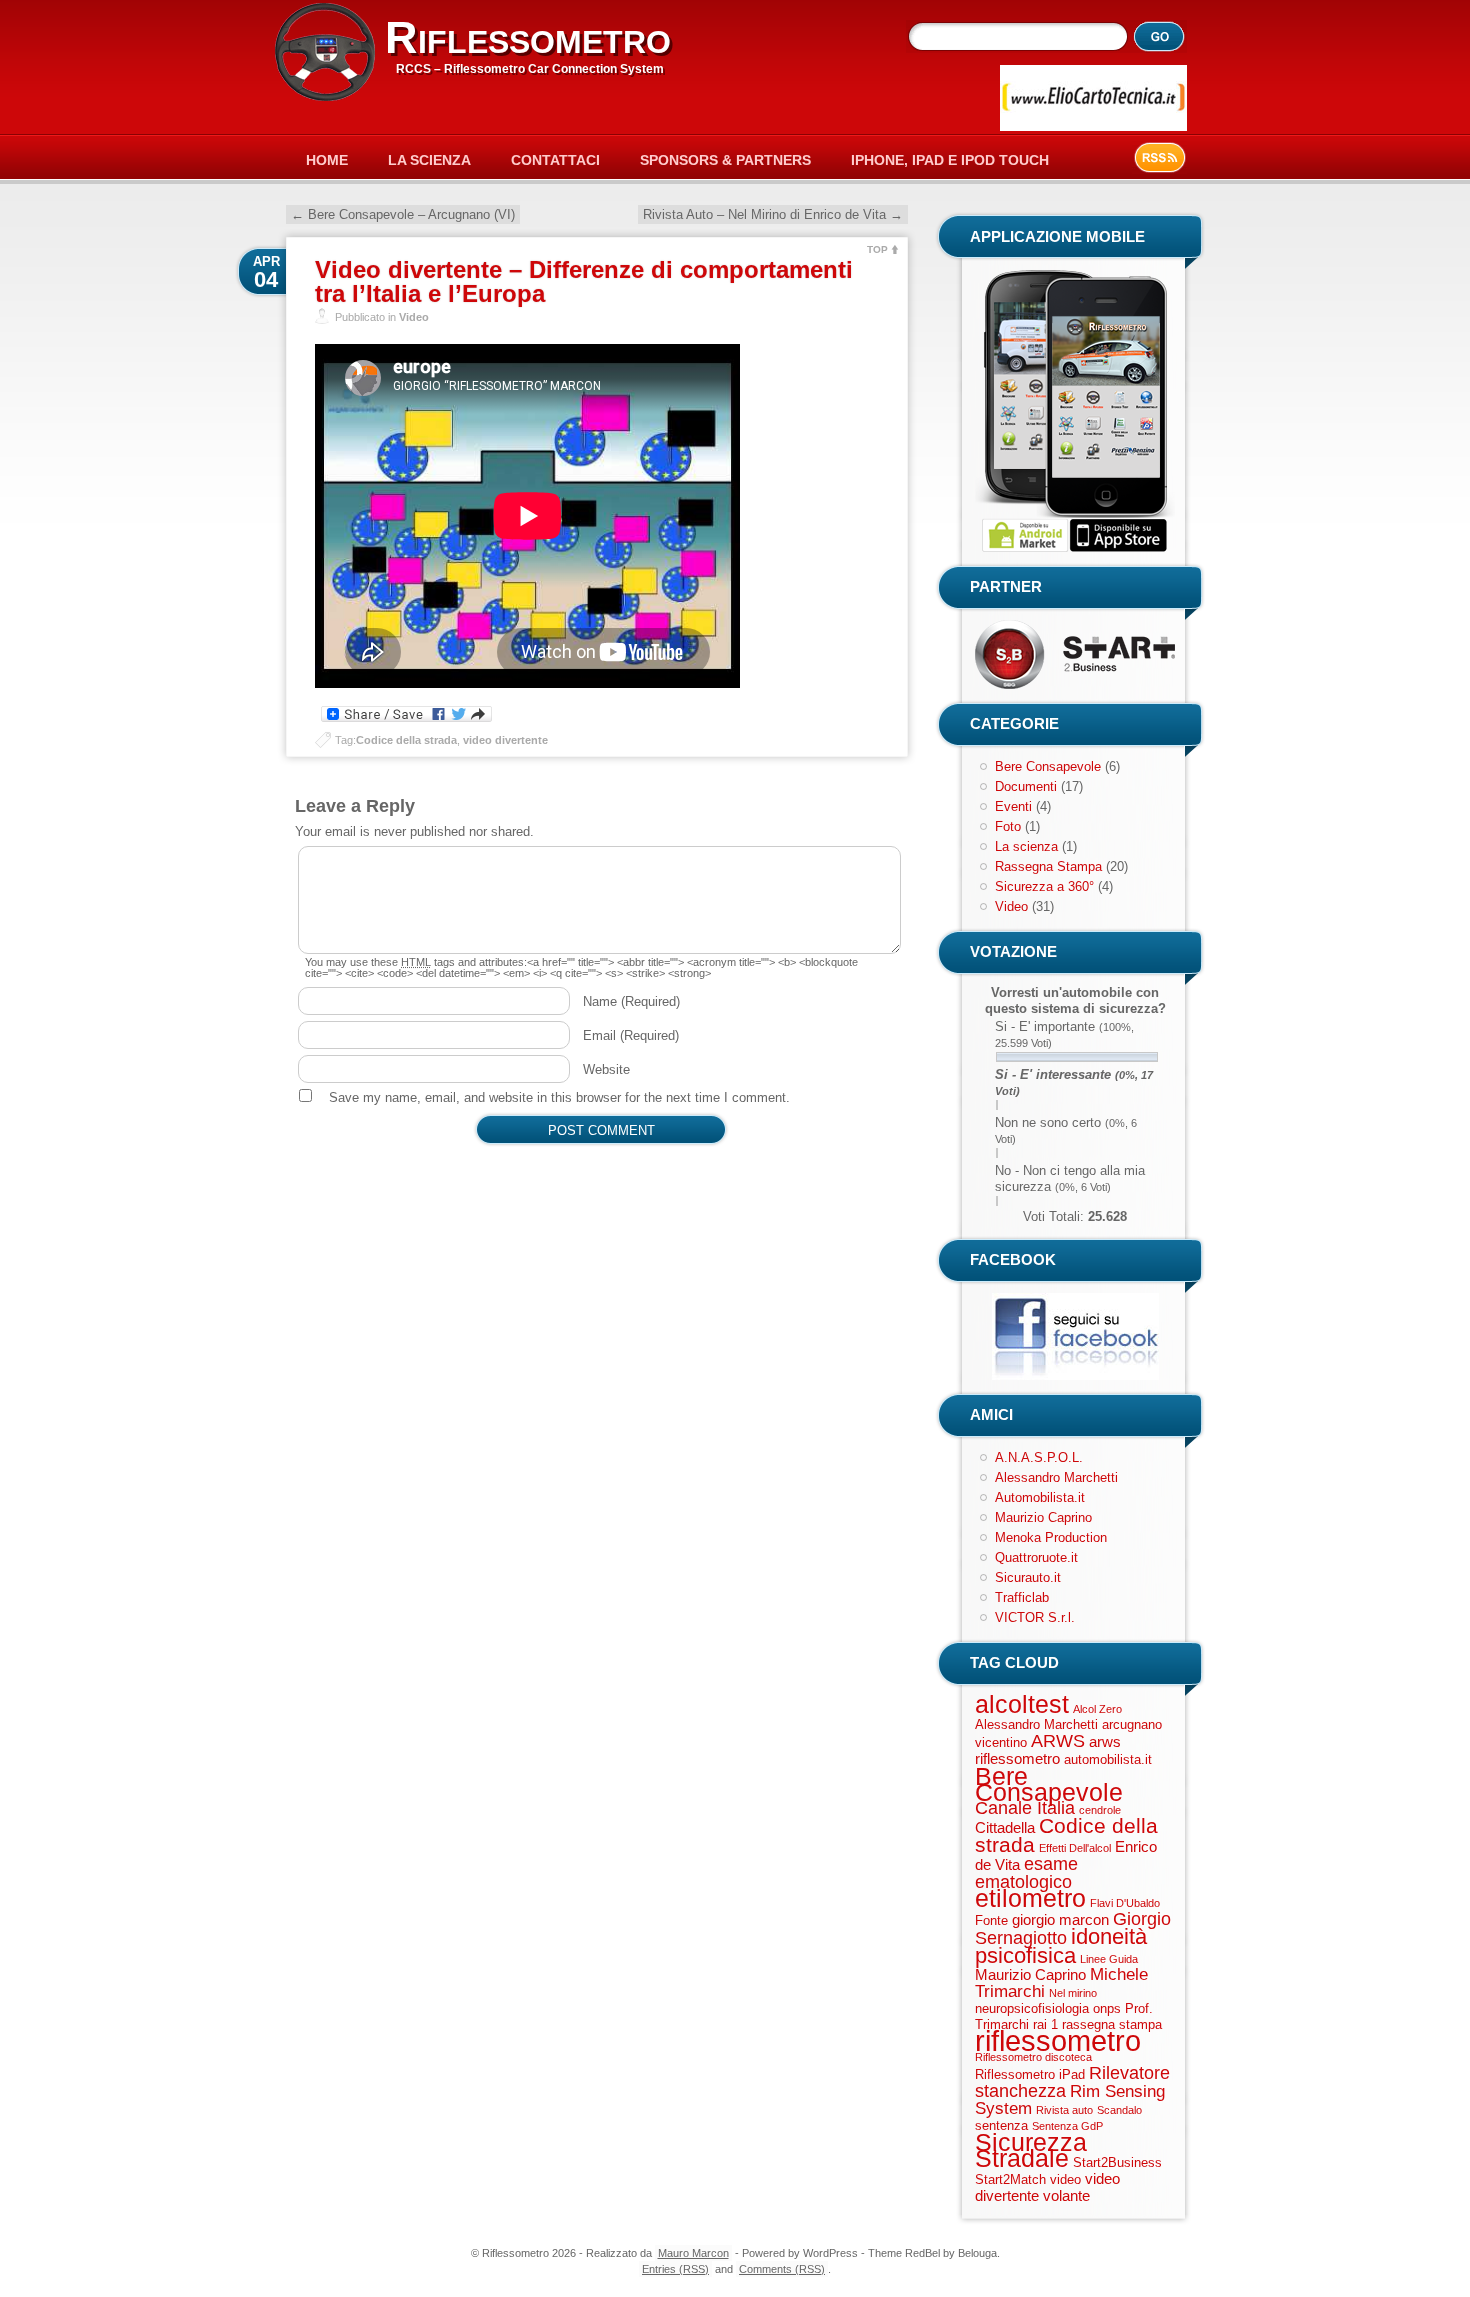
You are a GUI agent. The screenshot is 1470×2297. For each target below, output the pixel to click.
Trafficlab (1022, 1597)
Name (631, 1001)
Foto (1008, 826)
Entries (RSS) (675, 2269)
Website (606, 1069)
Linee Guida (1109, 1959)
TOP (877, 249)
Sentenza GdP (1067, 2126)
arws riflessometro (1048, 1750)
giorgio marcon (1060, 1919)
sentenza (1001, 2125)
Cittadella (1005, 1827)
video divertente (505, 740)
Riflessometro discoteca (1033, 2057)
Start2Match (1010, 2179)
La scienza (1026, 846)
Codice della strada (406, 740)
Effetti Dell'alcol (1075, 1848)
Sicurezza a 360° (1044, 886)
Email (631, 1035)
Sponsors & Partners (725, 160)
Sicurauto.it (1028, 1577)
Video (414, 317)
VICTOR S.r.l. (1035, 1617)
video (1065, 2179)
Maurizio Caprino (1043, 1517)
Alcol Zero (1097, 1709)
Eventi (1013, 806)
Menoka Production (1051, 1537)
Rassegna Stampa (1048, 866)
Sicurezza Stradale (1031, 2150)
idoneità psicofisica (1061, 1946)
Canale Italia (1025, 1808)
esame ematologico (1026, 1873)
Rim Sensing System (1070, 2100)
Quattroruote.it (1036, 1557)
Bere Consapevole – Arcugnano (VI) (403, 214)
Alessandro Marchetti (1056, 1477)
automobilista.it (1108, 1759)
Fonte (991, 1920)
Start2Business (1117, 2162)
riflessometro (1058, 2040)
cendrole (1100, 1810)
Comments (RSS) (782, 2269)
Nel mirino (1073, 1993)
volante (1066, 2195)
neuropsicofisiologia (1032, 2008)
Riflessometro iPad (1030, 2074)
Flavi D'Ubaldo (1125, 1903)
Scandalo (1119, 2110)
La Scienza (429, 160)
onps (1107, 2008)
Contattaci (555, 160)
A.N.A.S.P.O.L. (1039, 1457)
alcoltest (1022, 1704)
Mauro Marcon (693, 2253)
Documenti (1026, 786)
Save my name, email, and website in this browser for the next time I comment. (559, 1097)
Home (327, 160)
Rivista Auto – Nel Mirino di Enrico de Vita (773, 214)
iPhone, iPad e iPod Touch (950, 160)
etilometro (1030, 1898)
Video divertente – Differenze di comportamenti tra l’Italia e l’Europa (584, 281)
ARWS (1058, 1741)
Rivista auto (1064, 2110)
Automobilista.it (1040, 1497)
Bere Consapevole (1048, 766)
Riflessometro (528, 37)
